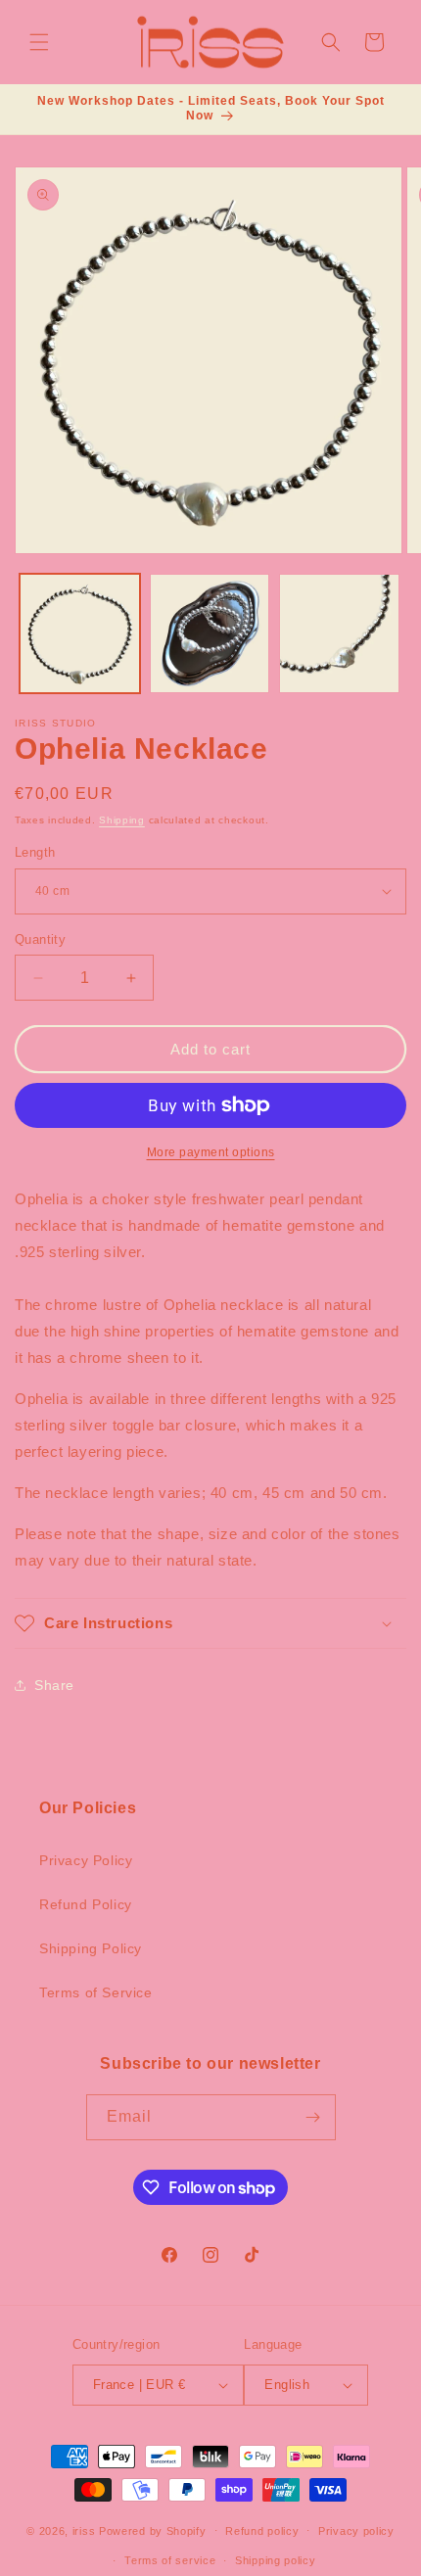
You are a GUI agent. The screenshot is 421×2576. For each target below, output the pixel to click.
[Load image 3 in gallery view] (339, 634)
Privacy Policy (86, 1860)
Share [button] (54, 1685)
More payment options (211, 1152)
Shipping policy (276, 2560)
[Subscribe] (313, 2117)
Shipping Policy (91, 1948)
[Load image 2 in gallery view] (210, 634)
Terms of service (170, 2560)
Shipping (122, 820)
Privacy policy (356, 2531)
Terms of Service (96, 1992)
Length (35, 852)
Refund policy (262, 2531)
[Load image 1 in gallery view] (80, 634)
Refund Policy (86, 1904)
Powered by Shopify (153, 2530)
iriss (84, 2530)
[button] (39, 42)
